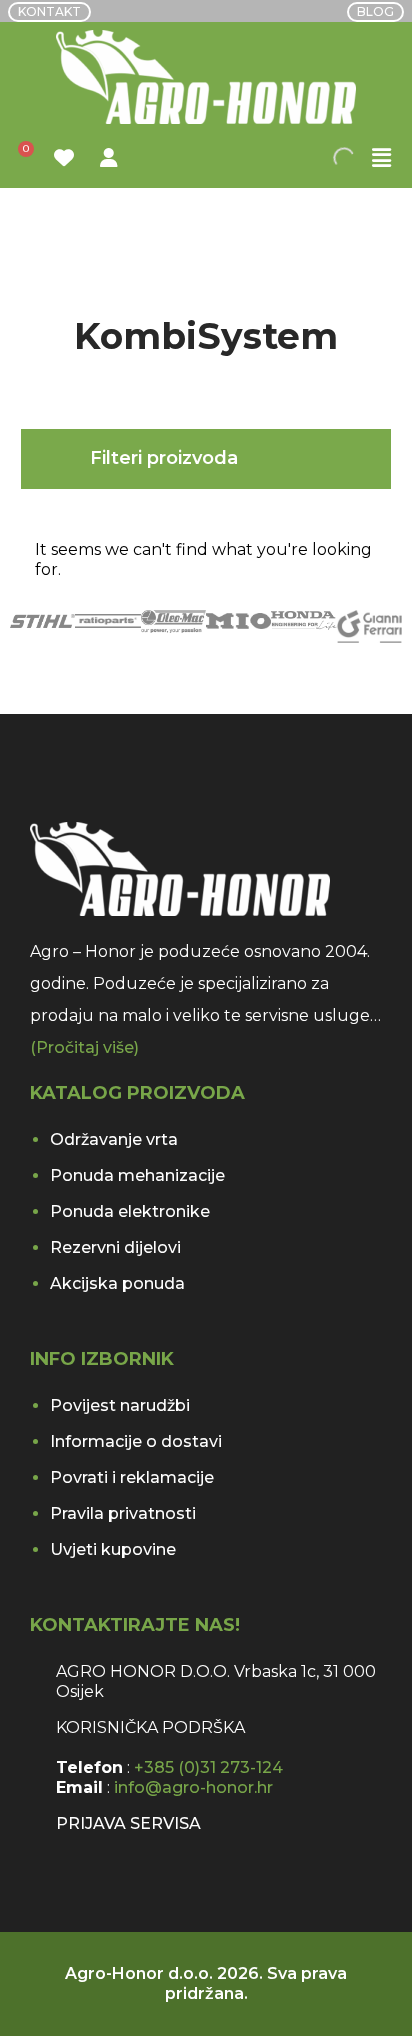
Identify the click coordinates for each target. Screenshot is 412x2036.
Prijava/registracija (112, 158)
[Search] (357, 158)
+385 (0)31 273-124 (208, 1767)
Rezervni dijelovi (115, 1247)
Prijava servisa (128, 1823)
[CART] (22, 158)
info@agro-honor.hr (193, 1787)
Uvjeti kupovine (113, 1549)
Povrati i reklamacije (132, 1477)
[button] (382, 158)
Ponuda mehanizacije (137, 1175)
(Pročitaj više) (84, 1047)
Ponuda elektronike (130, 1211)
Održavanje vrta (114, 1139)
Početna (58, 226)
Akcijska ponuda (117, 1283)
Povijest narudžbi (120, 1405)
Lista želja (67, 158)
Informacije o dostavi (136, 1441)
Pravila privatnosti (123, 1513)
